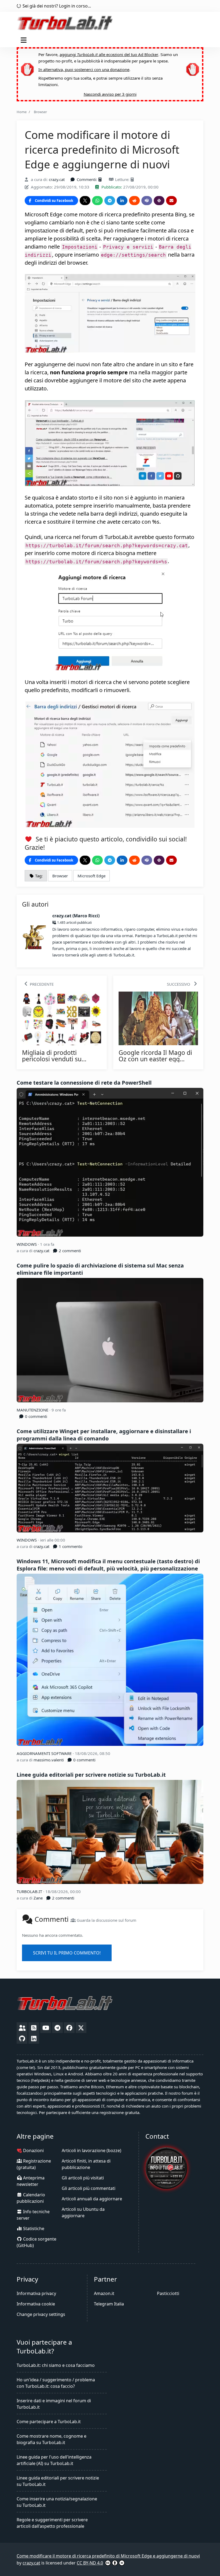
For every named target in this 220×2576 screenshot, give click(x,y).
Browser (40, 112)
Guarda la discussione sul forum (106, 1920)
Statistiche (33, 2228)
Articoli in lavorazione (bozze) (91, 2150)
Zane (38, 1898)
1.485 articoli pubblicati (74, 923)
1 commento (70, 1546)
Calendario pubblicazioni (31, 2198)
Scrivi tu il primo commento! (67, 1953)
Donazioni (33, 2150)
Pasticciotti (168, 2293)
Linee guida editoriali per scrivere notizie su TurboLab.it (91, 1775)
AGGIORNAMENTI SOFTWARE (45, 1753)
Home (22, 112)
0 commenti (36, 1416)
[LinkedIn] (34, 2038)
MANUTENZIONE (33, 1410)
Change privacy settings (41, 2314)
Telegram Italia (109, 2304)
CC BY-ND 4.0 (90, 2563)
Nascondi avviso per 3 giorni (110, 94)
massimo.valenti (49, 1760)
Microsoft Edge (91, 876)
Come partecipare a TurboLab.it (49, 2422)
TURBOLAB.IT (30, 1891)
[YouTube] (46, 2028)
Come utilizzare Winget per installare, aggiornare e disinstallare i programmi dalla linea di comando (104, 1435)
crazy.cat (57, 179)
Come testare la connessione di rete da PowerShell (84, 1083)
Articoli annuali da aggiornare (92, 2199)
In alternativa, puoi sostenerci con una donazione (84, 69)
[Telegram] (57, 2028)
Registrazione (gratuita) (34, 2164)
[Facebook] (69, 2028)
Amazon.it (104, 2293)
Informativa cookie (36, 2304)
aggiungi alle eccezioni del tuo (109, 54)
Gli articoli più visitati (83, 2178)
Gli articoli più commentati (89, 2188)
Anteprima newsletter (31, 2181)
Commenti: (87, 179)
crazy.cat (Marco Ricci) (76, 916)
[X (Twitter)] (81, 2028)
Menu (25, 40)
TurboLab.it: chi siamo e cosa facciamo (56, 2365)
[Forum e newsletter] (22, 2028)
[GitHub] (22, 2038)
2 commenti (69, 1251)
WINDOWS (27, 1244)
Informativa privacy (36, 2293)
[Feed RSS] (34, 2028)
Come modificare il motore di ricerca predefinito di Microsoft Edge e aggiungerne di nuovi (108, 2556)
